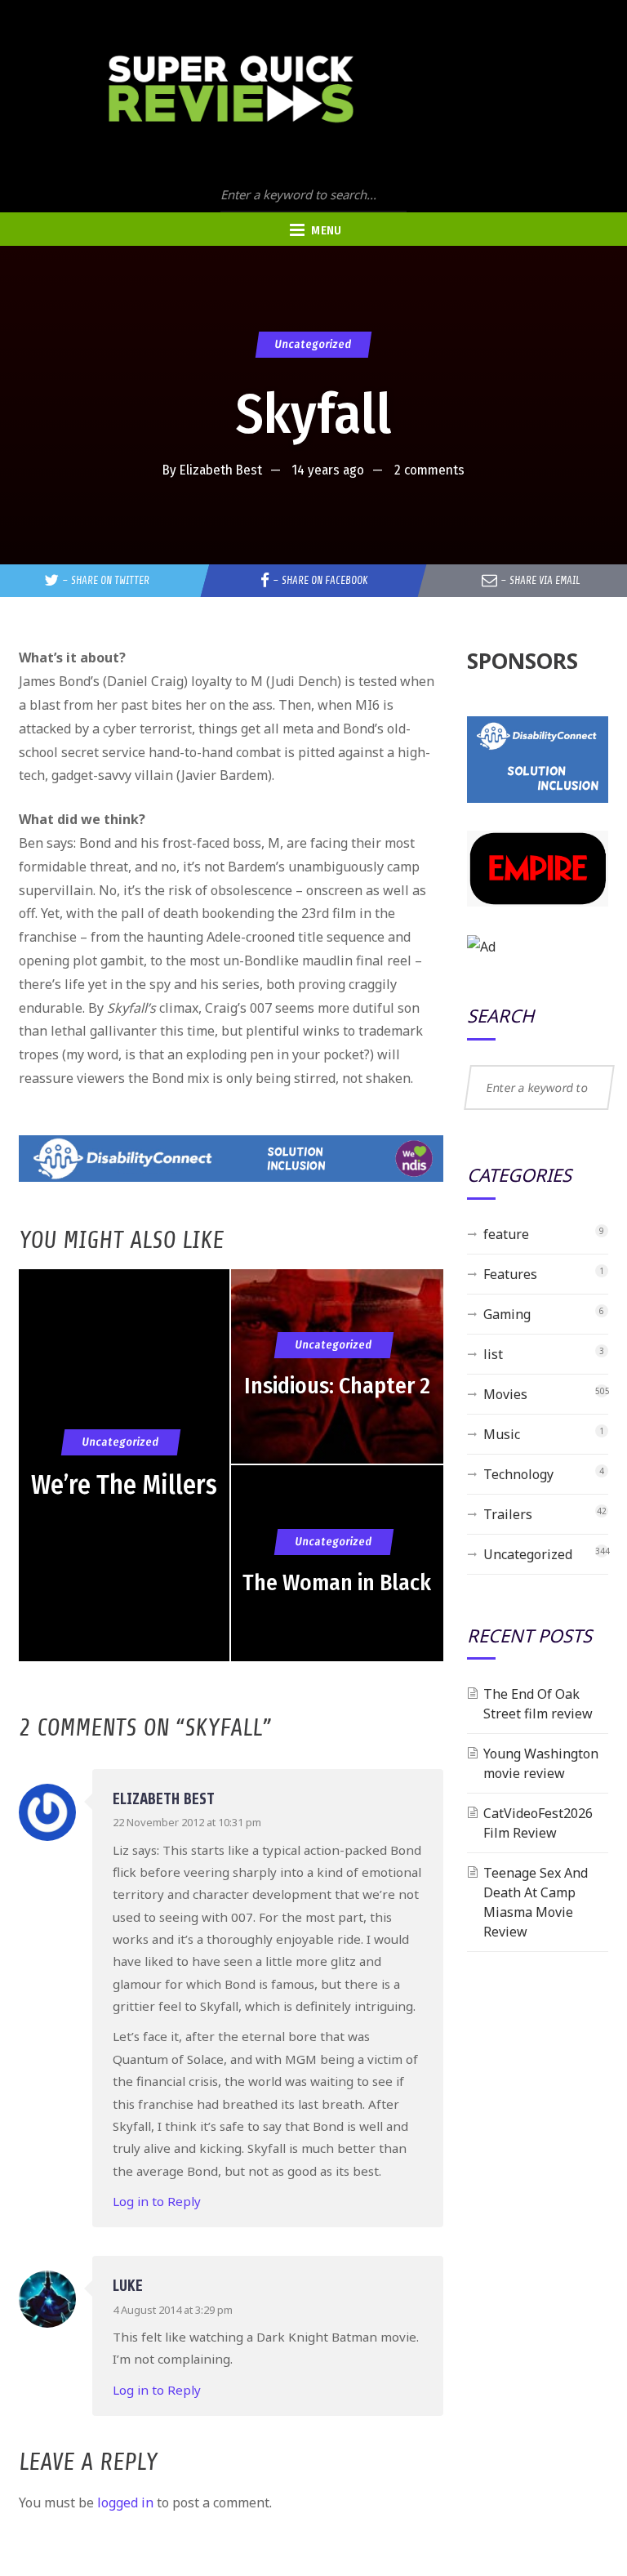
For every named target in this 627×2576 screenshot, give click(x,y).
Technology (518, 1474)
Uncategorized (313, 344)
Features (510, 1274)
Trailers (508, 1514)
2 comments (429, 470)
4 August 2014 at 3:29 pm (173, 2310)
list (493, 1354)
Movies (505, 1394)
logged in (125, 2502)
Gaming (507, 1314)
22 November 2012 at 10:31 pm (187, 1822)
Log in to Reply (157, 2201)
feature (506, 1234)
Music (502, 1434)
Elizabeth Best (221, 470)
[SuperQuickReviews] (231, 89)
